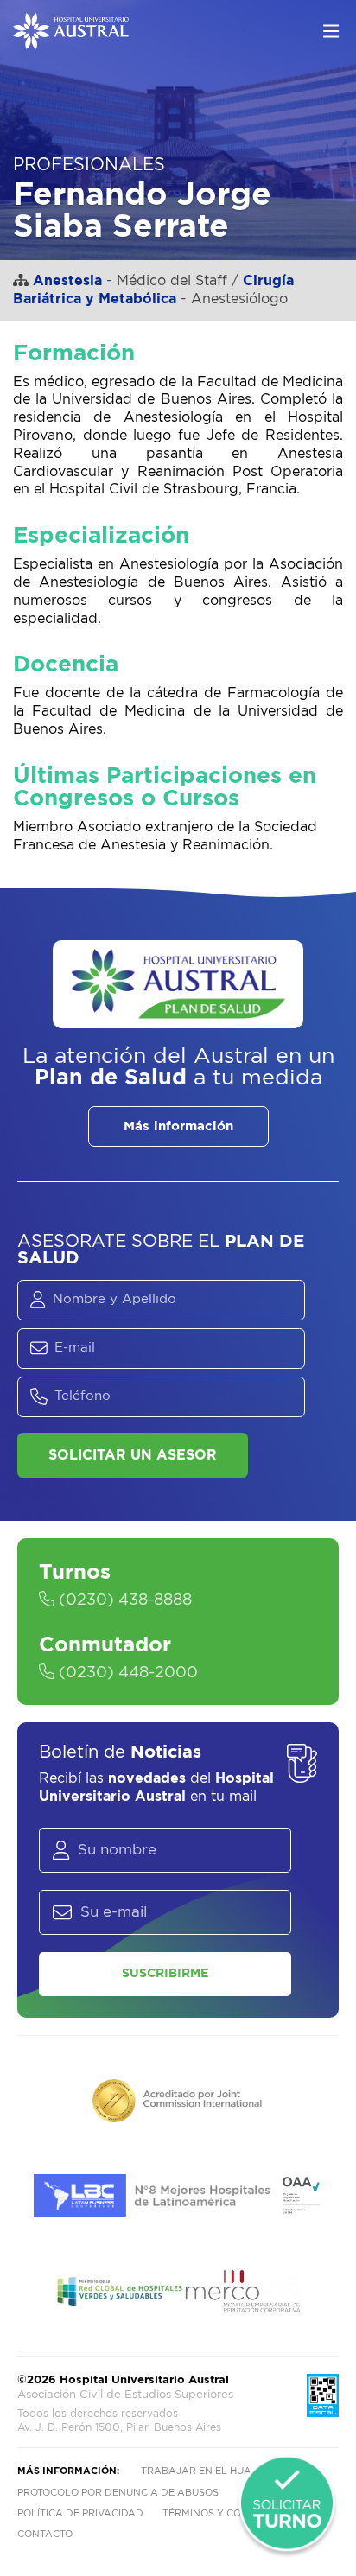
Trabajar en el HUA (196, 2471)
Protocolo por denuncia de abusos (118, 2493)
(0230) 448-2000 (126, 1673)
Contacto (45, 2534)
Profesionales (89, 165)
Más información (178, 1126)
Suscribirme (165, 1974)
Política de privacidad (80, 2513)
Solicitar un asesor (133, 1455)
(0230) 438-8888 (123, 1600)
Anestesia (67, 281)
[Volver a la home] (71, 41)
